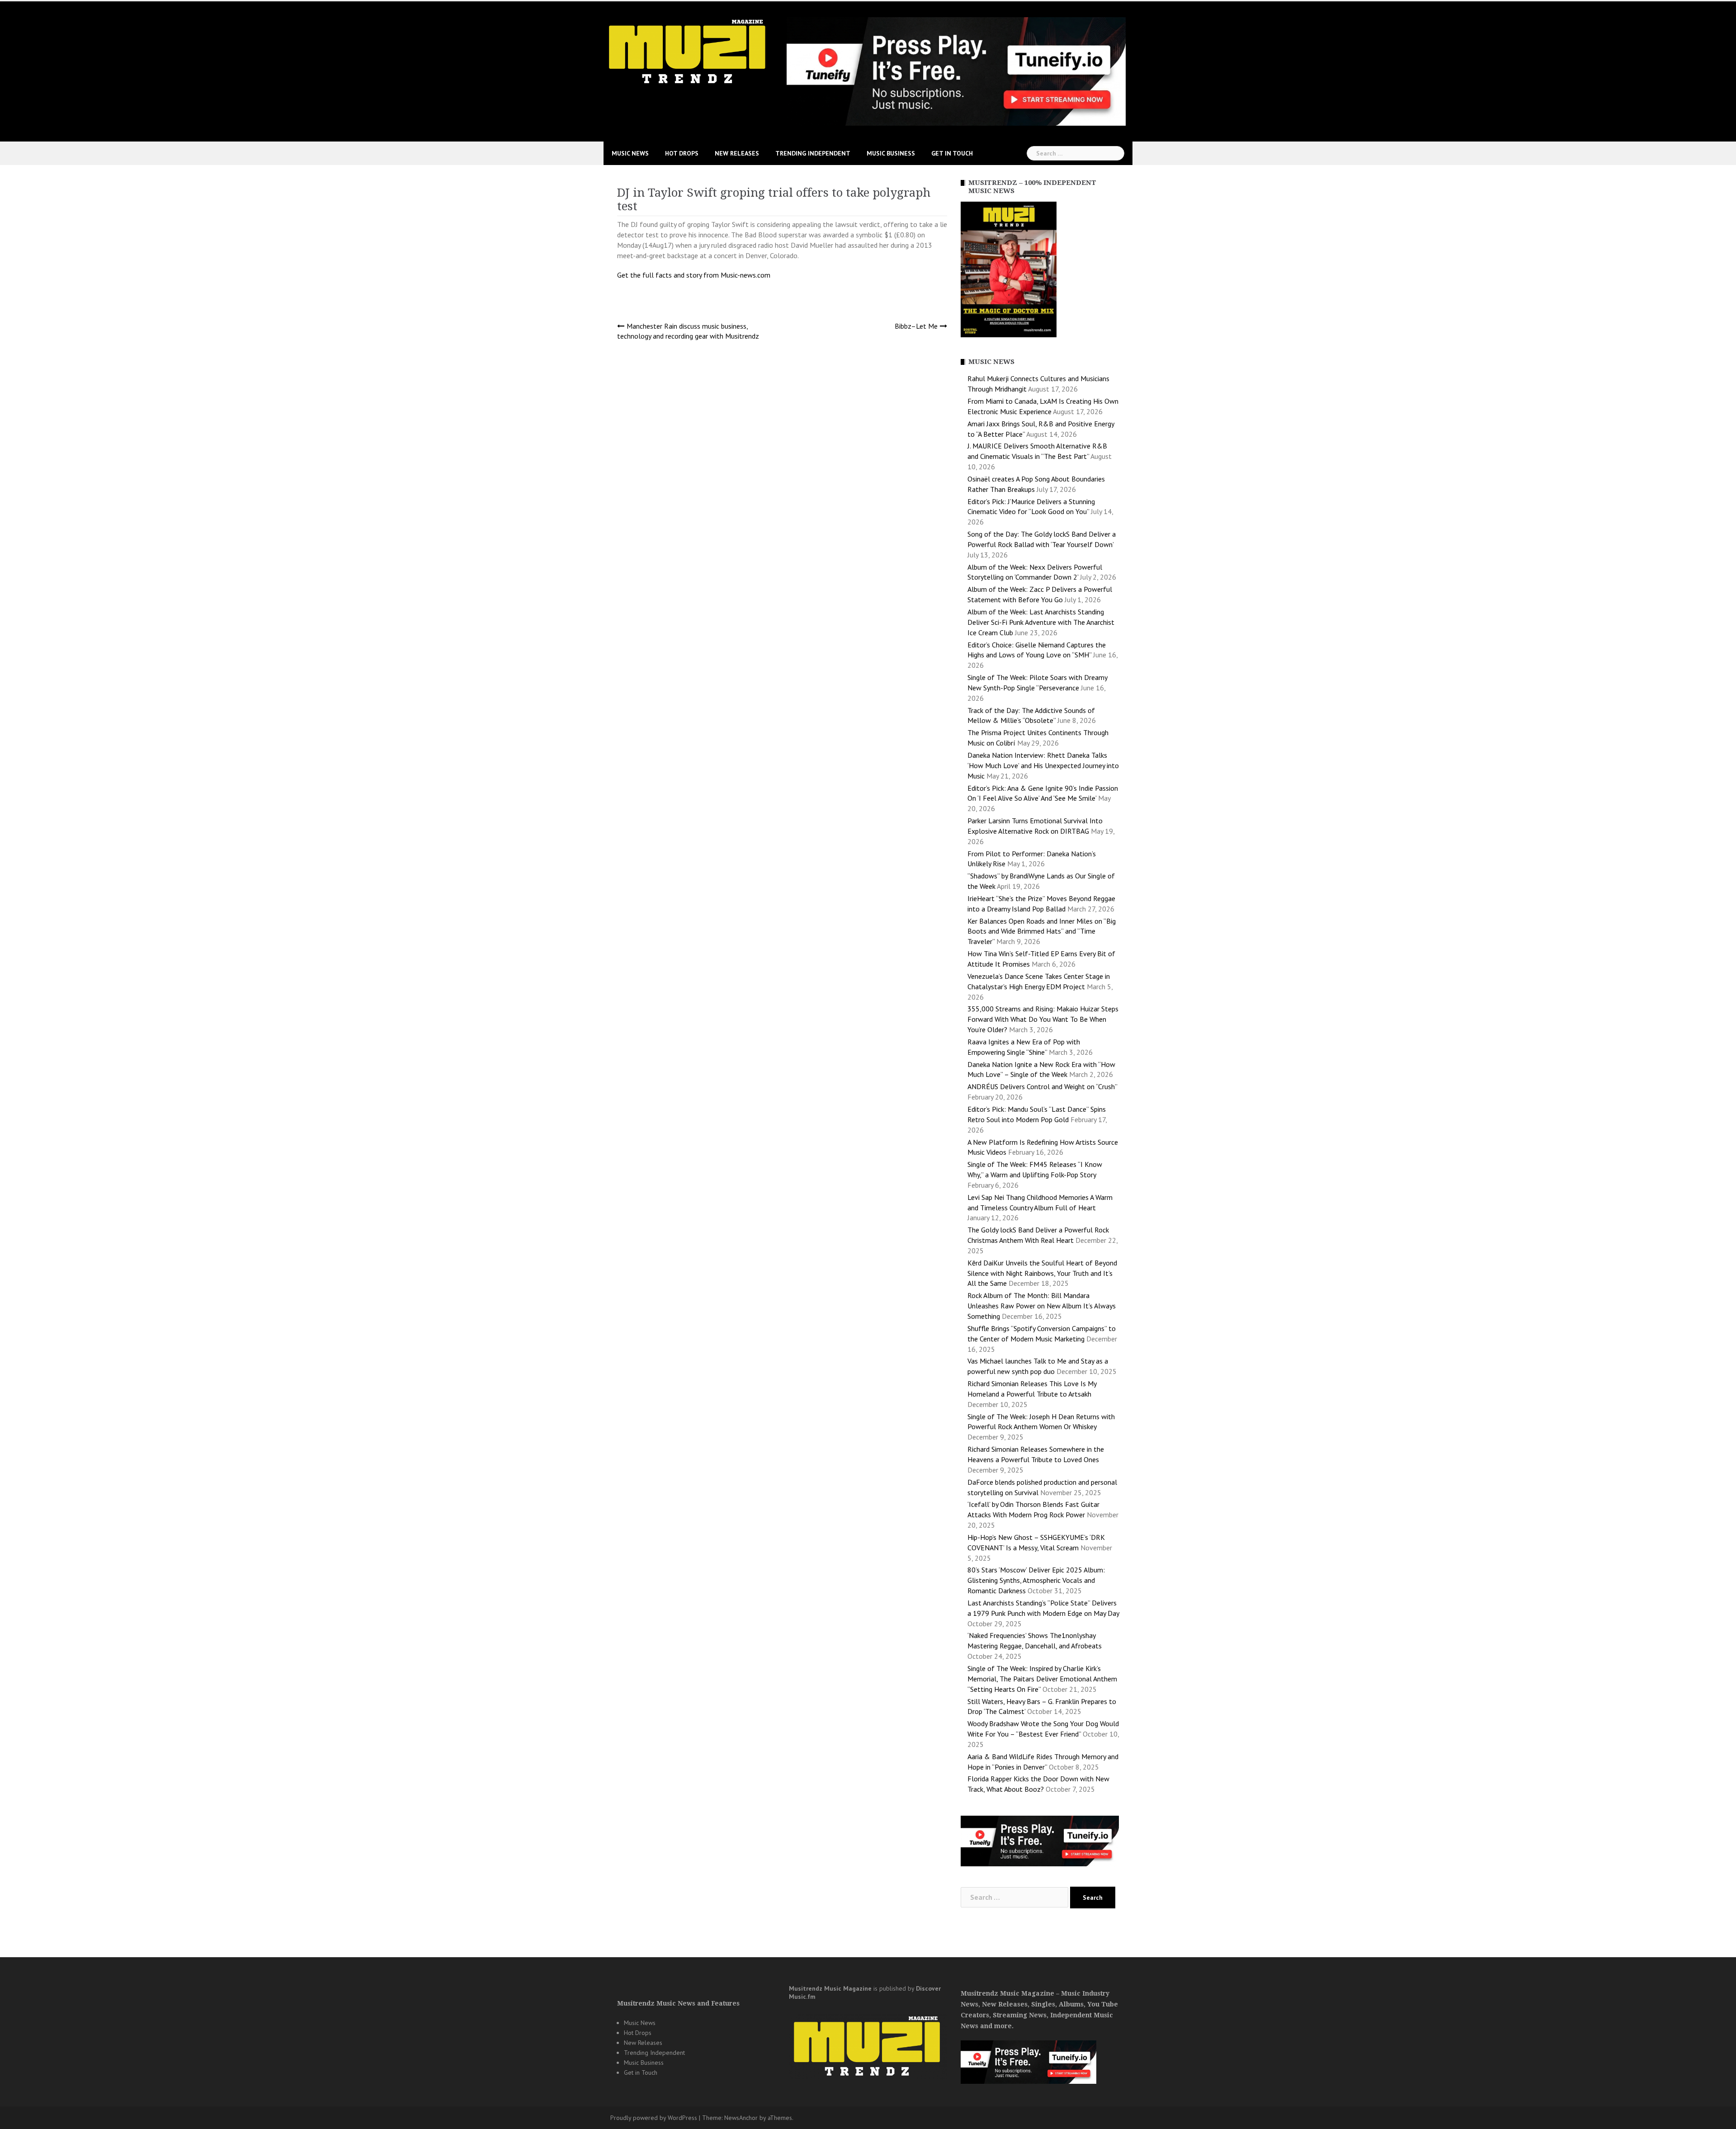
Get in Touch (952, 153)
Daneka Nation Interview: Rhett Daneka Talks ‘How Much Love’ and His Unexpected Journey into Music (1043, 765)
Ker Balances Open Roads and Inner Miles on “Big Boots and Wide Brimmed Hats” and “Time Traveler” (1042, 931)
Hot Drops (682, 153)
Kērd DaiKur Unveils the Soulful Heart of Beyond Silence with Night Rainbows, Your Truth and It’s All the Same (1042, 1273)
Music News (630, 153)
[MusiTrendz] (688, 52)
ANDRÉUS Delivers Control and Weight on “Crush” (1042, 1086)
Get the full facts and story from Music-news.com (695, 275)
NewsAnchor (741, 2118)
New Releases (737, 153)
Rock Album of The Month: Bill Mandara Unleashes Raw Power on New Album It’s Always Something (1042, 1306)
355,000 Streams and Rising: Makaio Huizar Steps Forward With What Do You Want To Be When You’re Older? (1043, 1019)
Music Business (891, 153)
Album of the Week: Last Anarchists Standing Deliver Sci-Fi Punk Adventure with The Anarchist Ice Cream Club (1041, 622)
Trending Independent (813, 153)
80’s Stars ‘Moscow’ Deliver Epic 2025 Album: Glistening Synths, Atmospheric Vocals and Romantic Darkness (1036, 1580)
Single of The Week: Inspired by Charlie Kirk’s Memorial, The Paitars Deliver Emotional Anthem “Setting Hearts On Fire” (1042, 1679)
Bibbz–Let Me (916, 326)
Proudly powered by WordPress (654, 2118)
